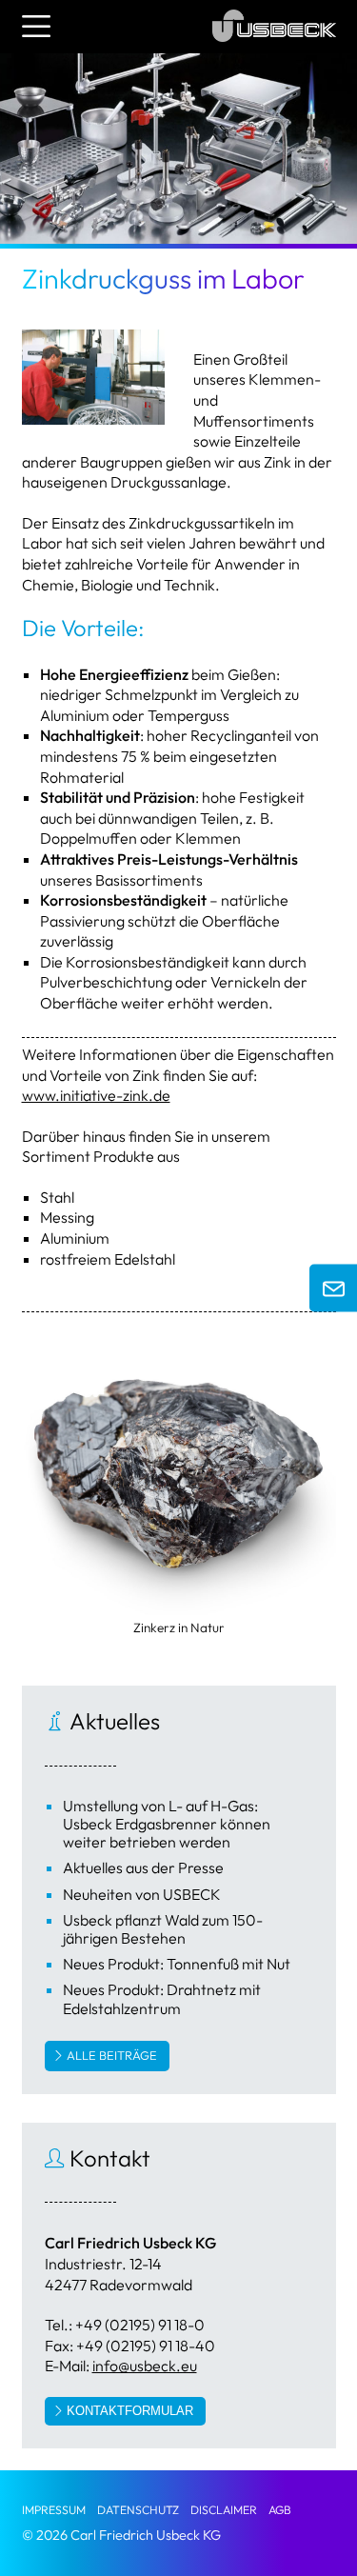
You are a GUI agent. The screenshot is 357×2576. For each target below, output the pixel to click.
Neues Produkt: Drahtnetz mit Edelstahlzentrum (162, 1998)
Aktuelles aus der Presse (143, 1867)
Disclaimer (224, 2510)
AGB (280, 2510)
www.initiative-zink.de (96, 1095)
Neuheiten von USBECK (142, 1894)
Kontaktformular (130, 2411)
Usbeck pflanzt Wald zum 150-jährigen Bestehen (163, 1929)
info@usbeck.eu (145, 2366)
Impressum (54, 2510)
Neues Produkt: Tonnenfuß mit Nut (177, 1964)
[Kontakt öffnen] (333, 1288)
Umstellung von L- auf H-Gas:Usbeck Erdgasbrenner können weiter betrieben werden (167, 1824)
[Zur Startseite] (274, 45)
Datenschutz (138, 2510)
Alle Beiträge (112, 2055)
